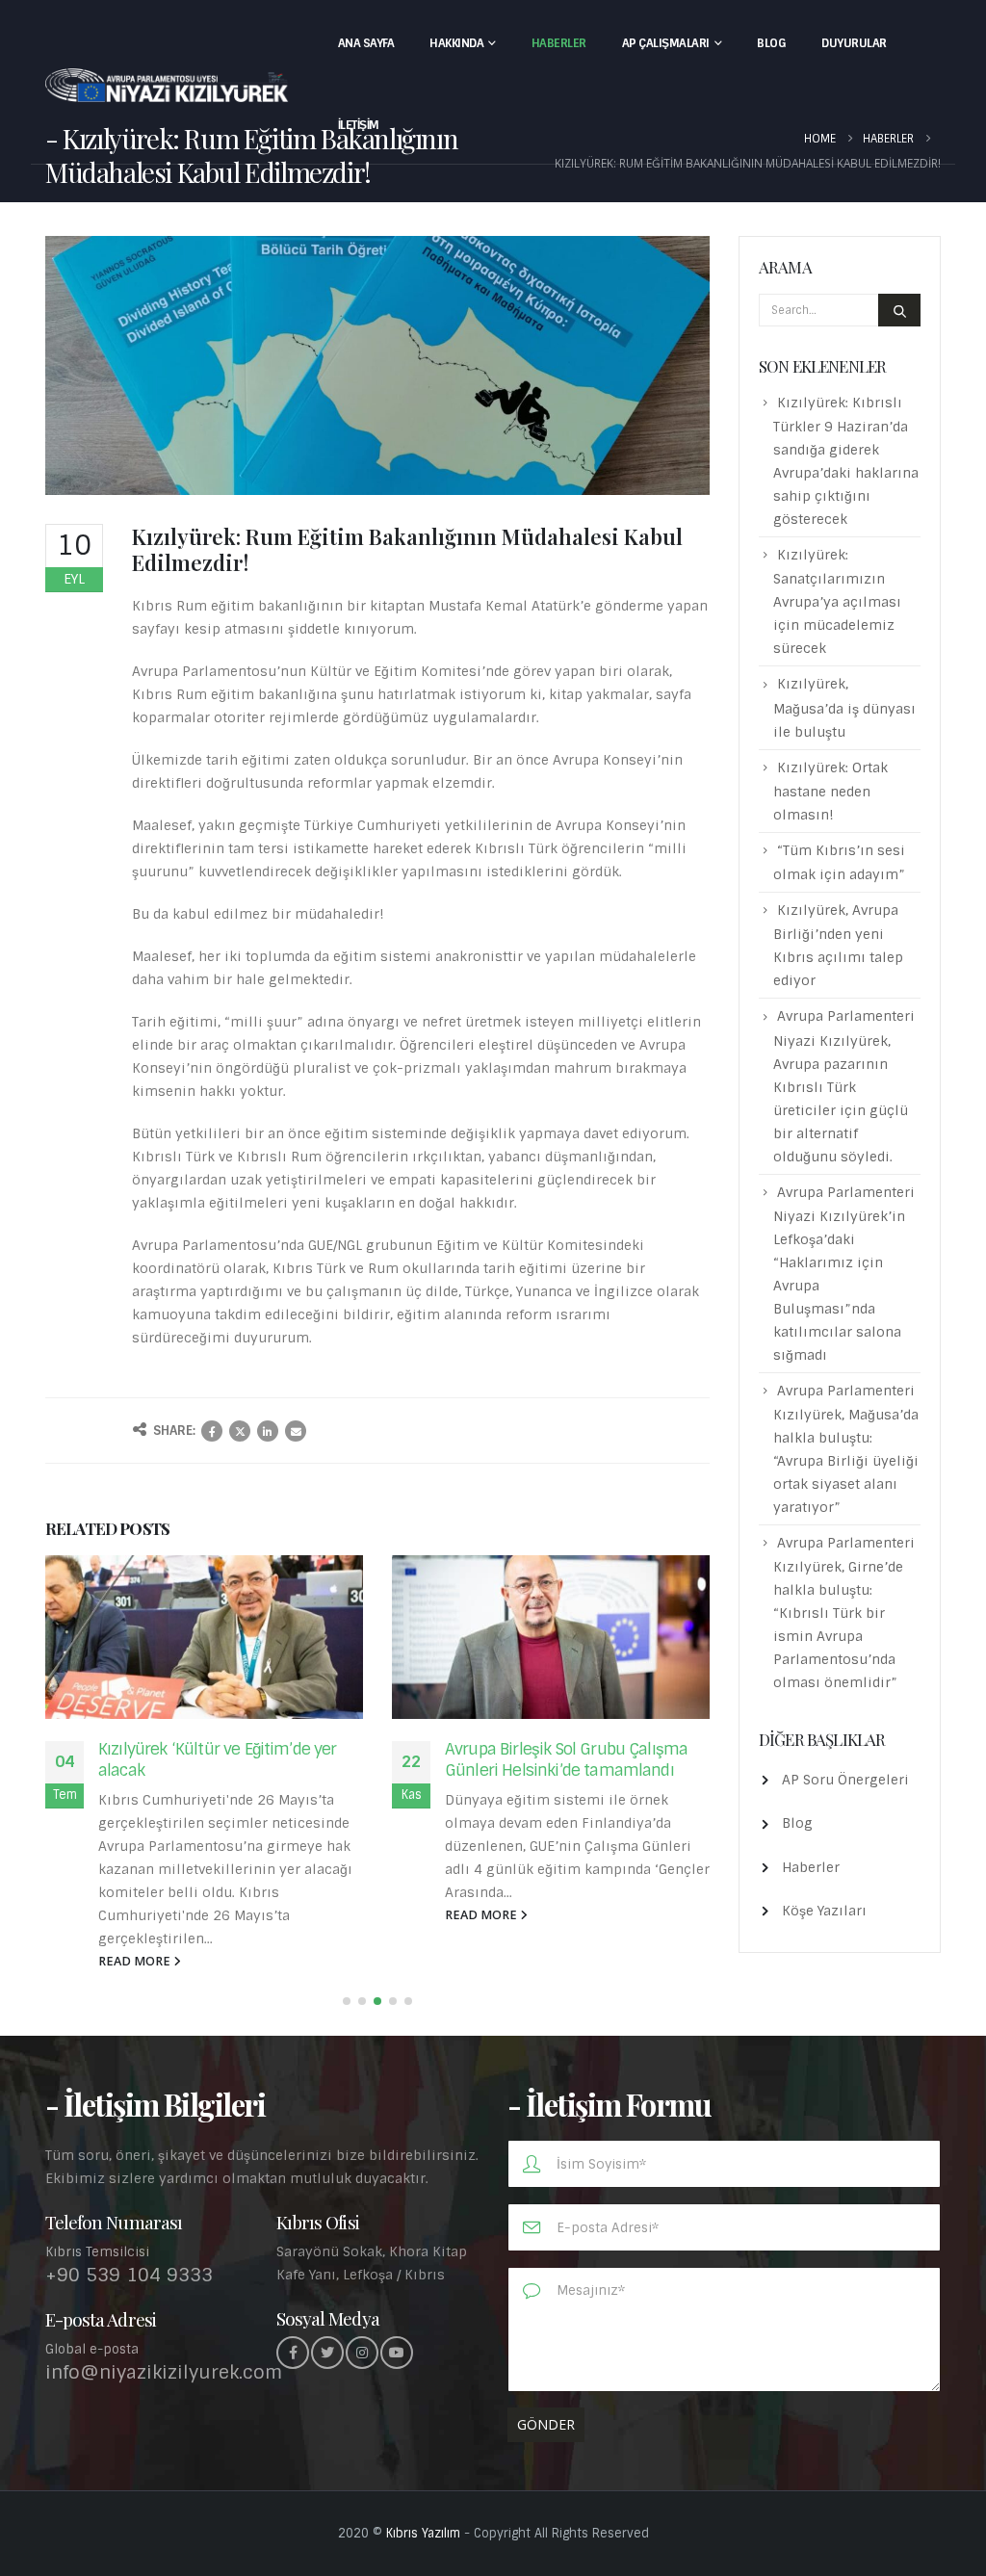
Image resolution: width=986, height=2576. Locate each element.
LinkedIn (268, 1431)
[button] (347, 2001)
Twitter (240, 1431)
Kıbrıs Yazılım (423, 2533)
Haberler (559, 43)
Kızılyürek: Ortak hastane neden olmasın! (830, 791)
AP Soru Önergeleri (845, 1780)
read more (136, 1961)
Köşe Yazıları (824, 1911)
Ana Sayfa (366, 43)
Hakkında (456, 43)
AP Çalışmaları (666, 43)
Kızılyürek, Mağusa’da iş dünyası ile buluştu (844, 707)
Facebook (212, 1431)
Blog (771, 43)
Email (296, 1431)
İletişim (359, 125)
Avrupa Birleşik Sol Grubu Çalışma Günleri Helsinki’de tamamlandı (566, 1760)
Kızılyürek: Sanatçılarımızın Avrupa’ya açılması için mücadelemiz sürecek (837, 601)
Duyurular (854, 43)
